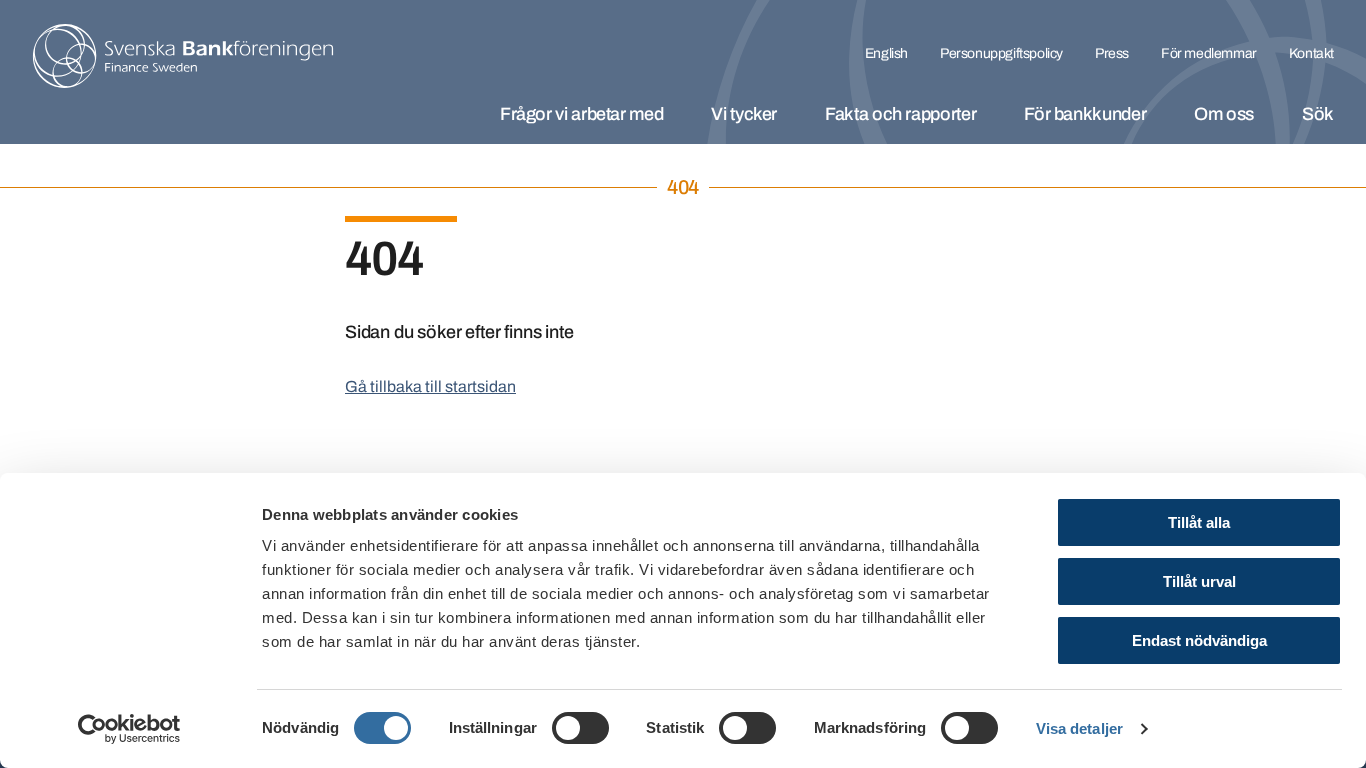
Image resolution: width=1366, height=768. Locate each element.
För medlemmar (1209, 53)
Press (1112, 53)
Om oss (1224, 114)
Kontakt (1311, 53)
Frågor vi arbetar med (581, 114)
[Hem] (183, 56)
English (886, 53)
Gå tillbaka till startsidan (430, 386)
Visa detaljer (1079, 728)
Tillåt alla (1199, 522)
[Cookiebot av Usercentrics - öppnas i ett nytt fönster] (129, 729)
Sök (1318, 114)
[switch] (580, 728)
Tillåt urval (1199, 581)
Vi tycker (744, 114)
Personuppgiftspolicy (1001, 53)
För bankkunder (1085, 114)
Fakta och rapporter (900, 114)
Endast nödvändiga (1199, 640)
